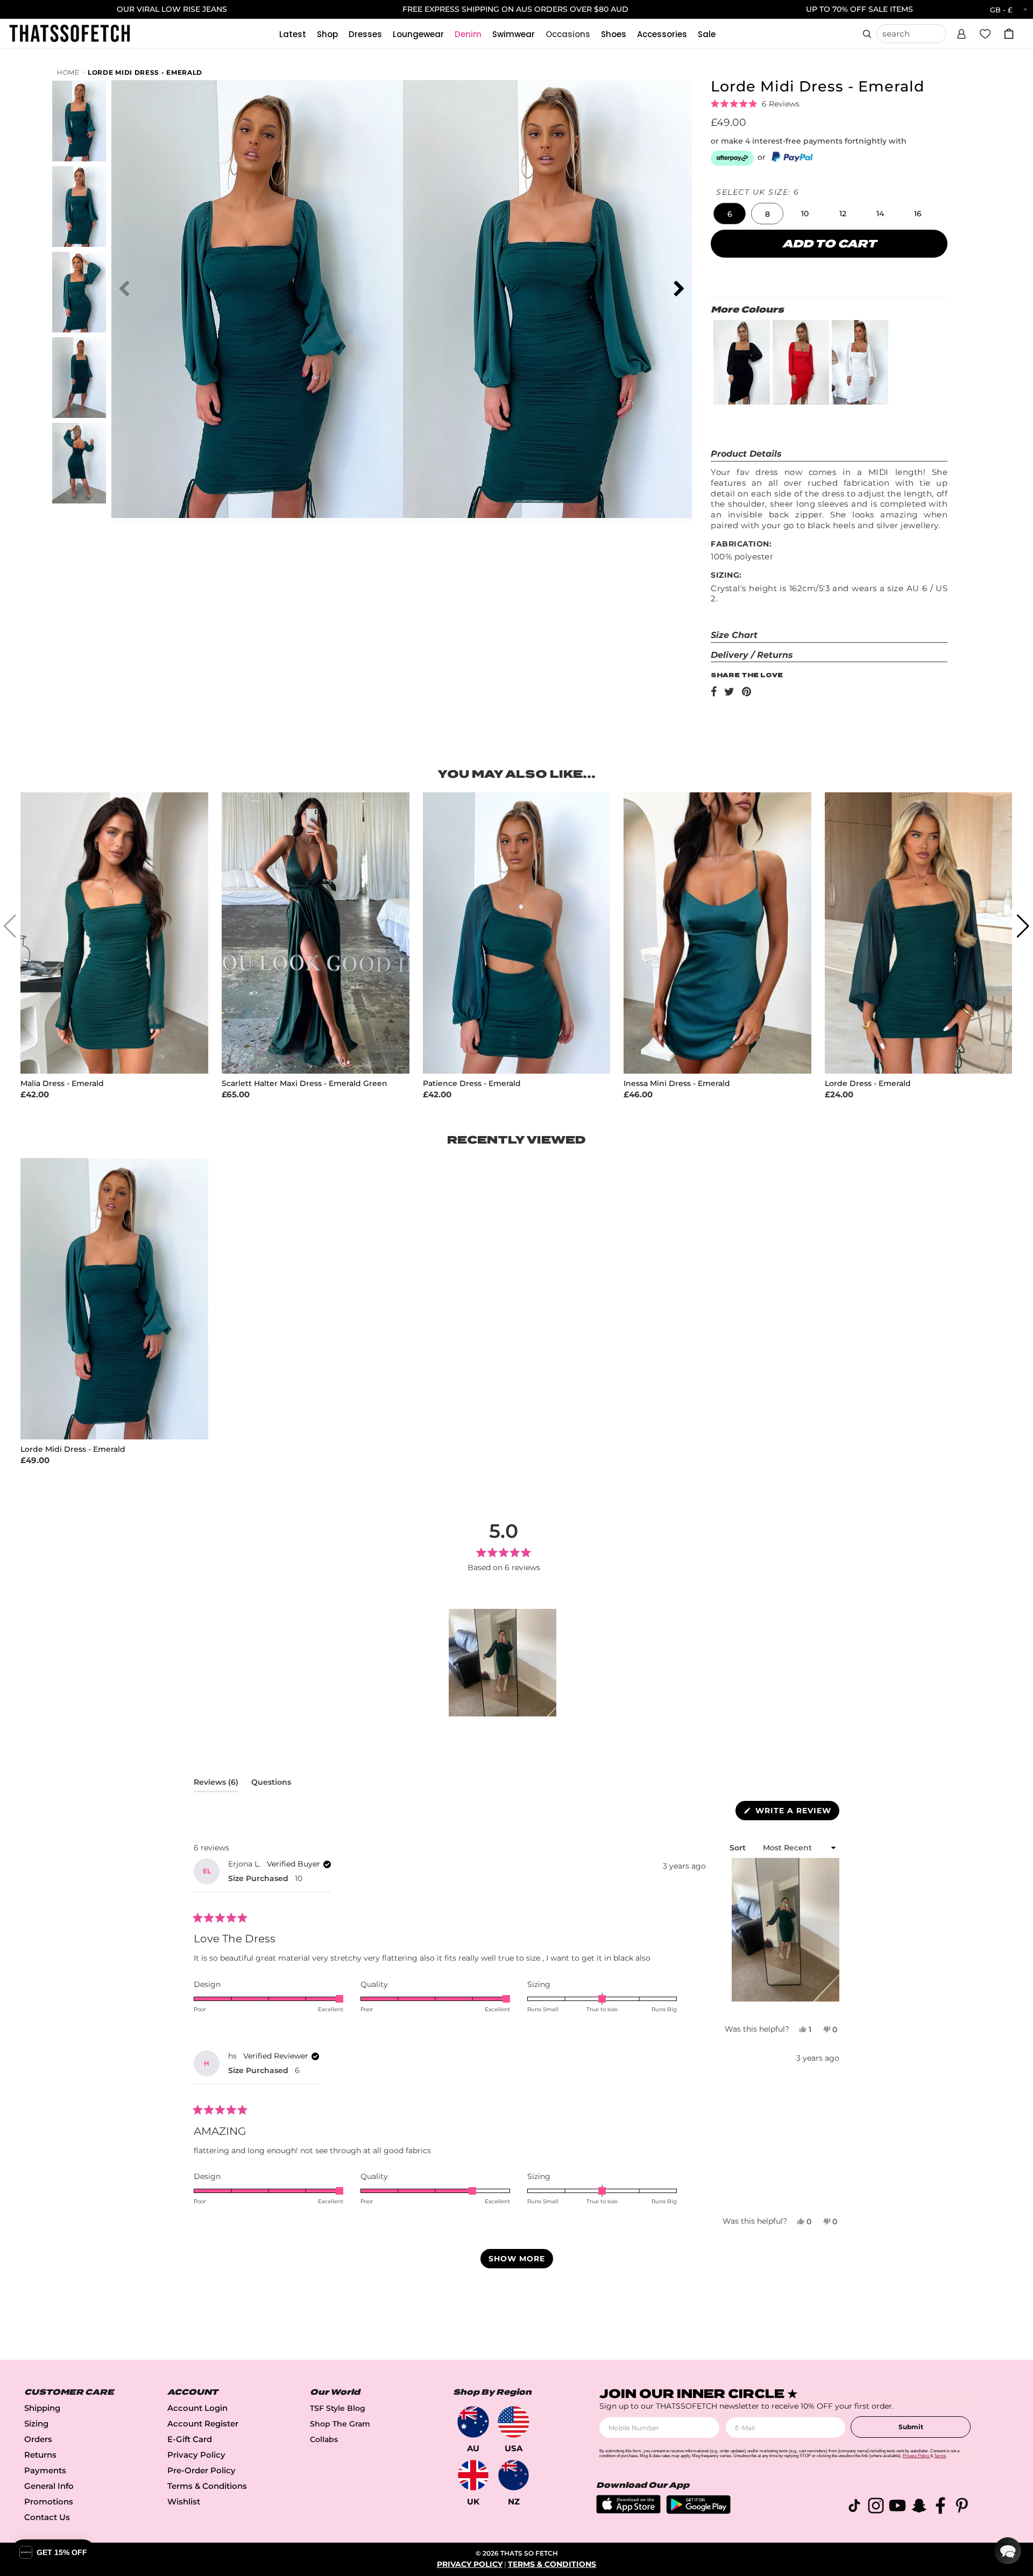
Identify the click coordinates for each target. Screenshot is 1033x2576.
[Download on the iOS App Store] (628, 2511)
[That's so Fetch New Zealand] (514, 2475)
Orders (38, 2439)
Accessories (662, 34)
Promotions (49, 2502)
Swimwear (514, 34)
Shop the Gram (340, 2424)
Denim (468, 34)
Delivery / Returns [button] (752, 655)
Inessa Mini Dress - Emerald (677, 1084)
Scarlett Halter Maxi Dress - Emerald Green (305, 1084)
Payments (45, 2470)
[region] (504, 1663)
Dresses (365, 34)
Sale (707, 34)
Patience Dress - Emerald (472, 1084)
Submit (911, 2427)
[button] (961, 32)
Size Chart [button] (734, 635)
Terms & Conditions (207, 2486)
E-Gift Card (190, 2439)
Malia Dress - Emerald (62, 1084)
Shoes (614, 34)
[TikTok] (854, 2507)
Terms (940, 2456)
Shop (327, 34)
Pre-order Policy (201, 2470)
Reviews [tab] (216, 1784)
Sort (739, 1848)
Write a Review (796, 1813)
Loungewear (418, 34)
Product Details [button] (746, 454)
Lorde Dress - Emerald (868, 1084)
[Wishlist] (985, 33)
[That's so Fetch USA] (514, 2422)
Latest (293, 34)
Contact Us (47, 2517)
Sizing (36, 2424)
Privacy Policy (196, 2455)
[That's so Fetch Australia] (473, 2422)
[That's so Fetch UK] (473, 2475)
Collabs (324, 2439)
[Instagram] (876, 2507)
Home (68, 72)
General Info (49, 2486)
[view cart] (1009, 34)
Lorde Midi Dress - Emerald (145, 72)
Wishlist (184, 2502)
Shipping (42, 2408)
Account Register (203, 2424)
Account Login (197, 2408)
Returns (40, 2455)
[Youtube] (897, 2507)
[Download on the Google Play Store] (698, 2511)
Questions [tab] (271, 1784)
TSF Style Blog (338, 2408)
